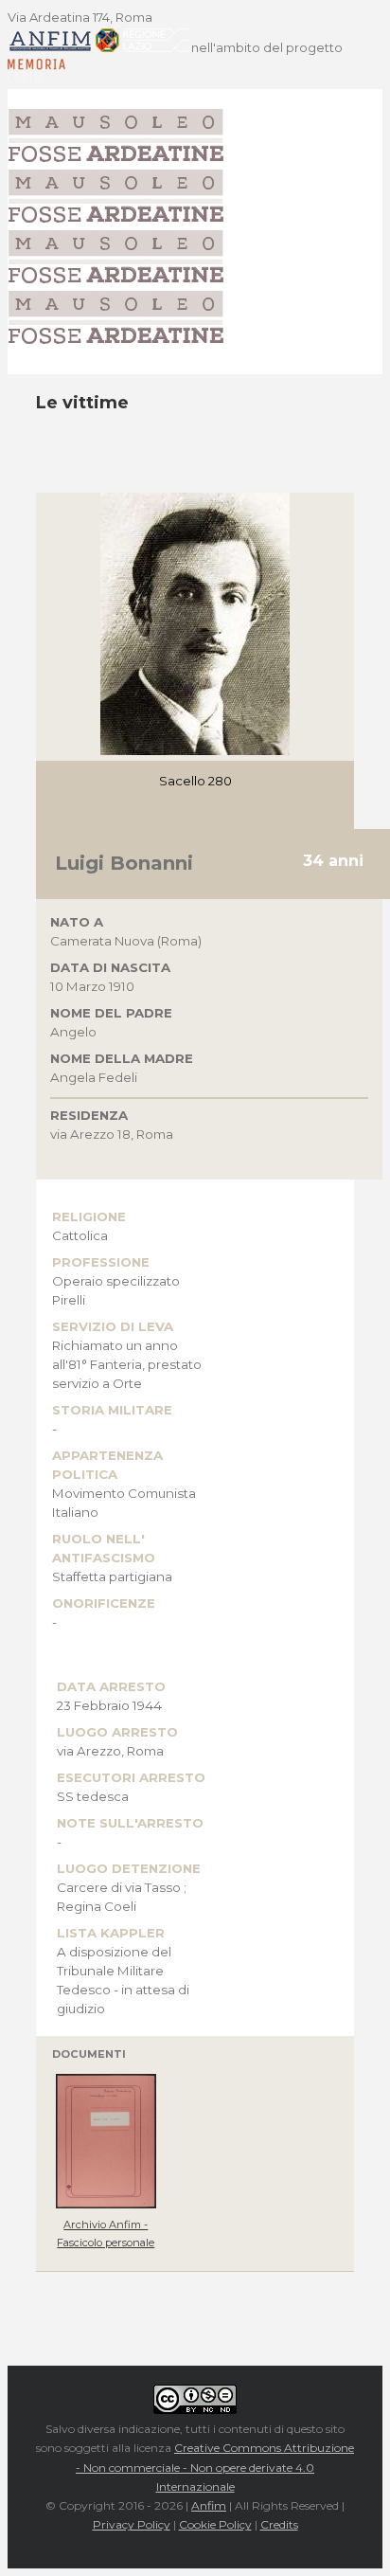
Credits (279, 2524)
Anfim (209, 2505)
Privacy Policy (132, 2524)
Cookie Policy (215, 2524)
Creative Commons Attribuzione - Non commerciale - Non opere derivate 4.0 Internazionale (215, 2467)
